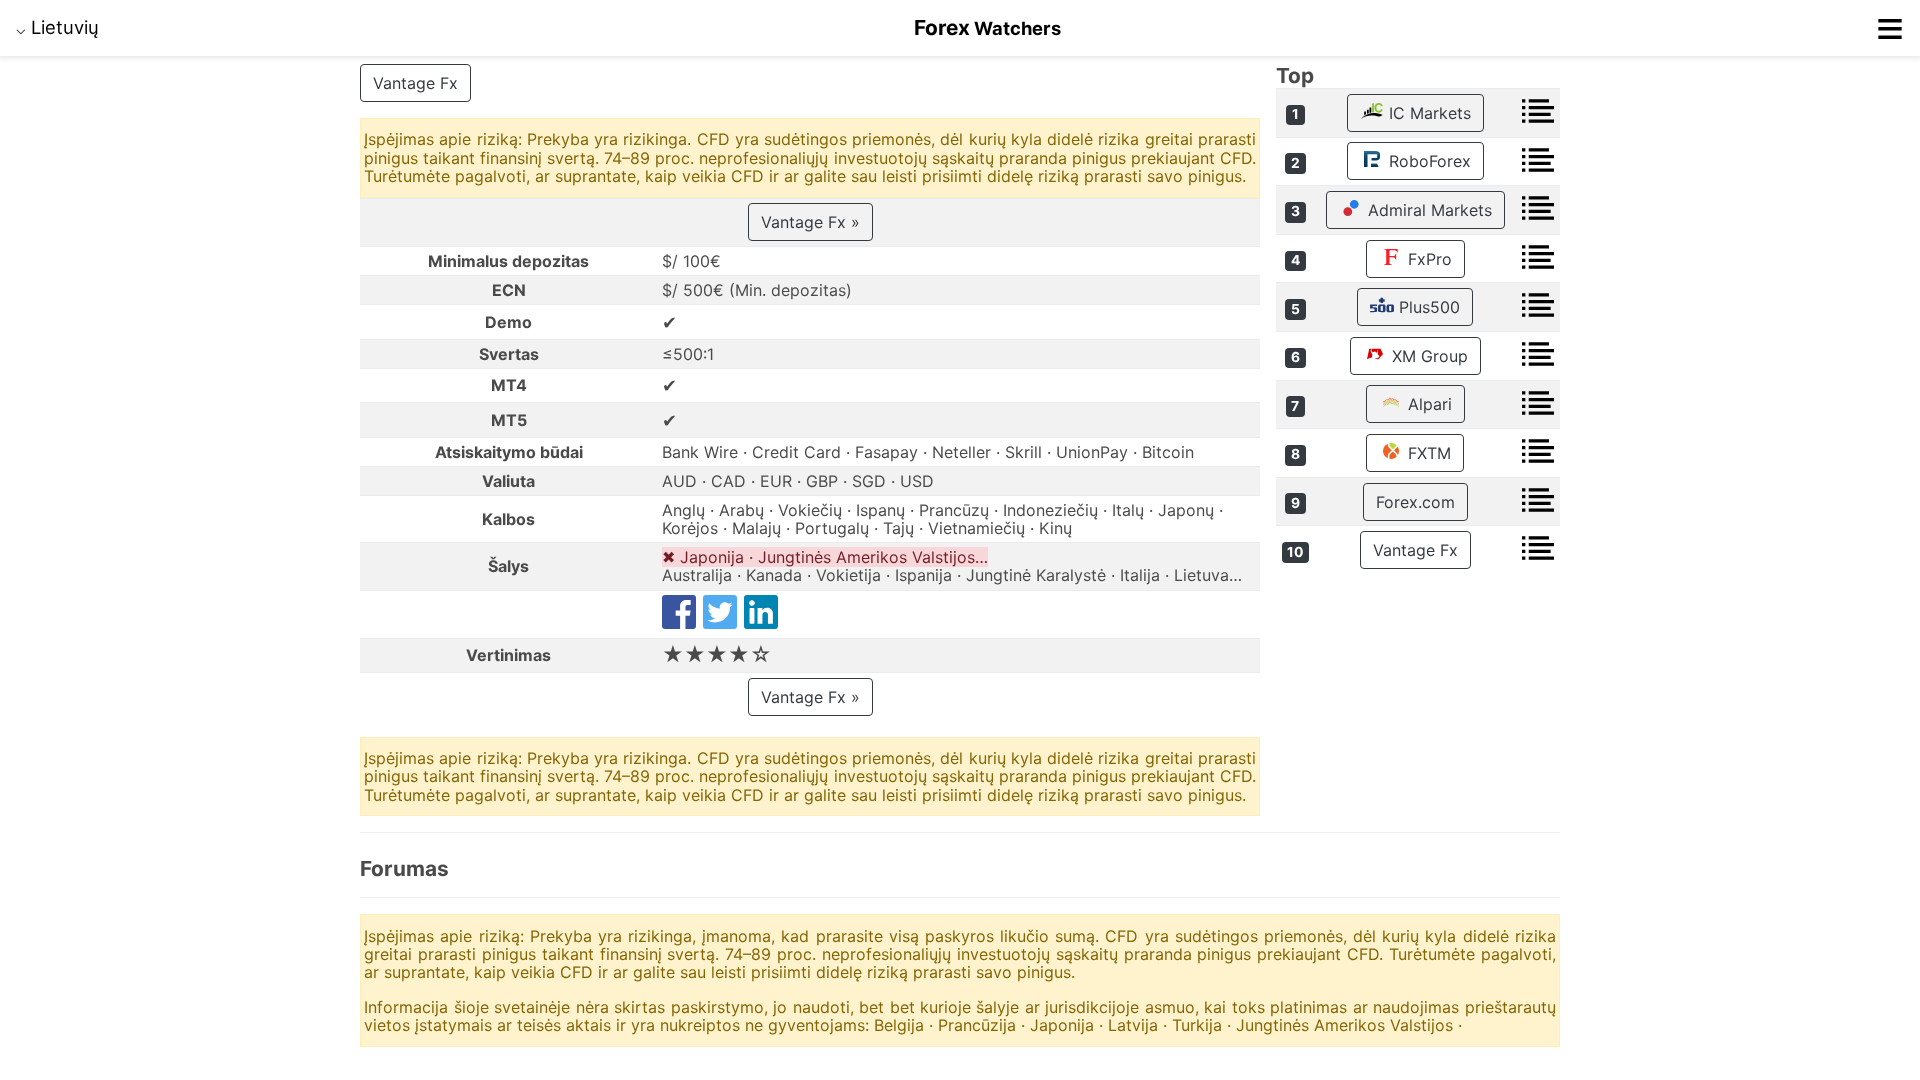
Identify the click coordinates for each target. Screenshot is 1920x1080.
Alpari (1427, 404)
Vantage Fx (415, 83)
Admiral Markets (1427, 210)
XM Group (1427, 356)
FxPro (1427, 259)
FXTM (1427, 453)
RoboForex (1427, 161)
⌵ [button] (57, 27)
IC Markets (1427, 113)
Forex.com (1415, 502)
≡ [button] (1890, 28)
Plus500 (1427, 307)
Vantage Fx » (810, 222)
